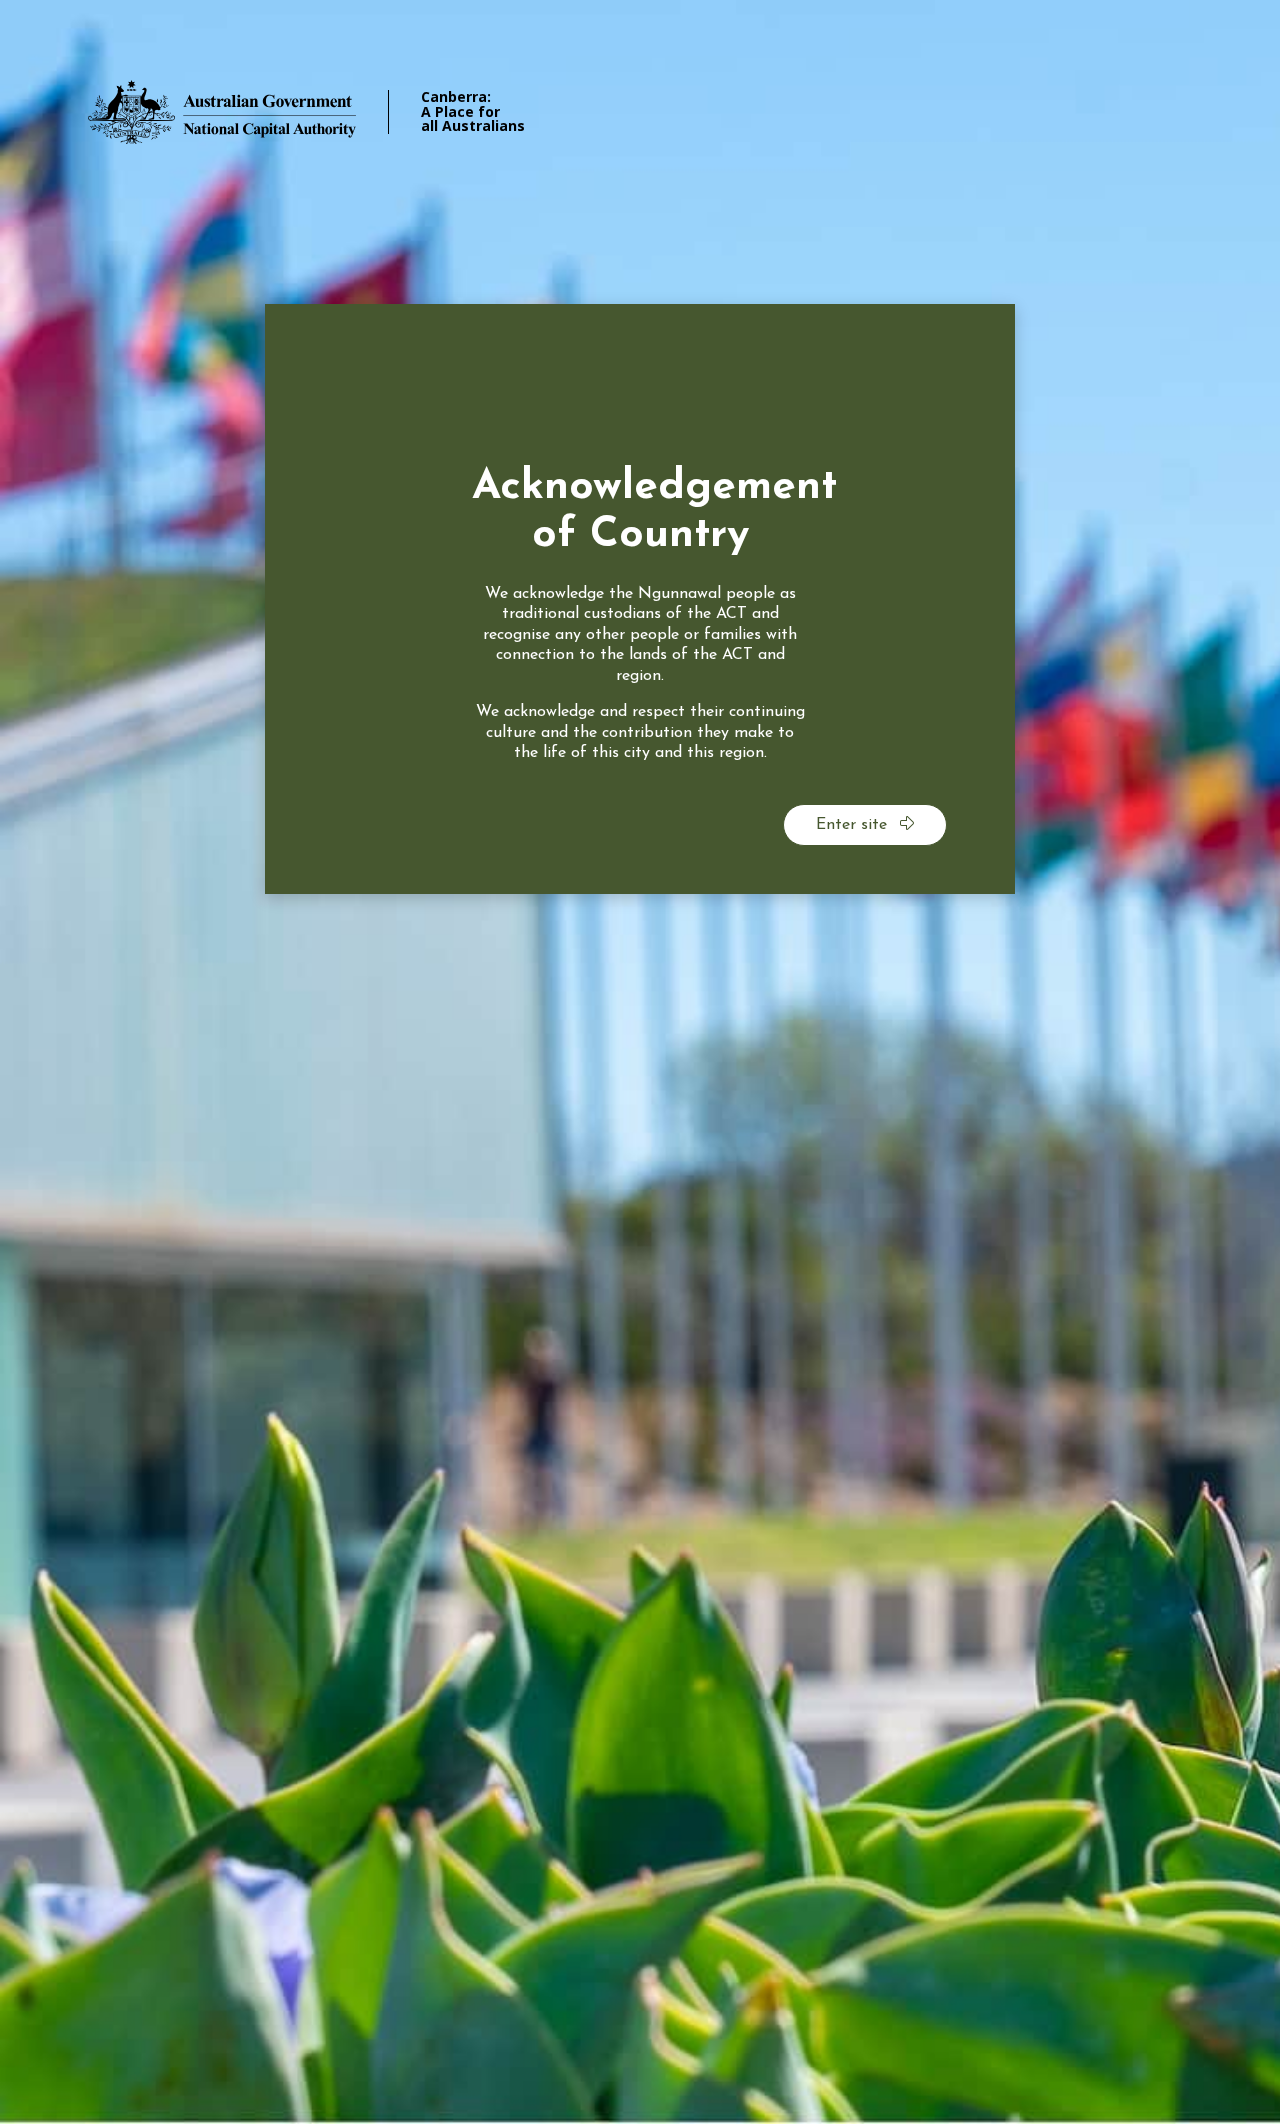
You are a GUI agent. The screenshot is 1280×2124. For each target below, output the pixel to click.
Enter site (854, 825)
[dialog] (640, 599)
